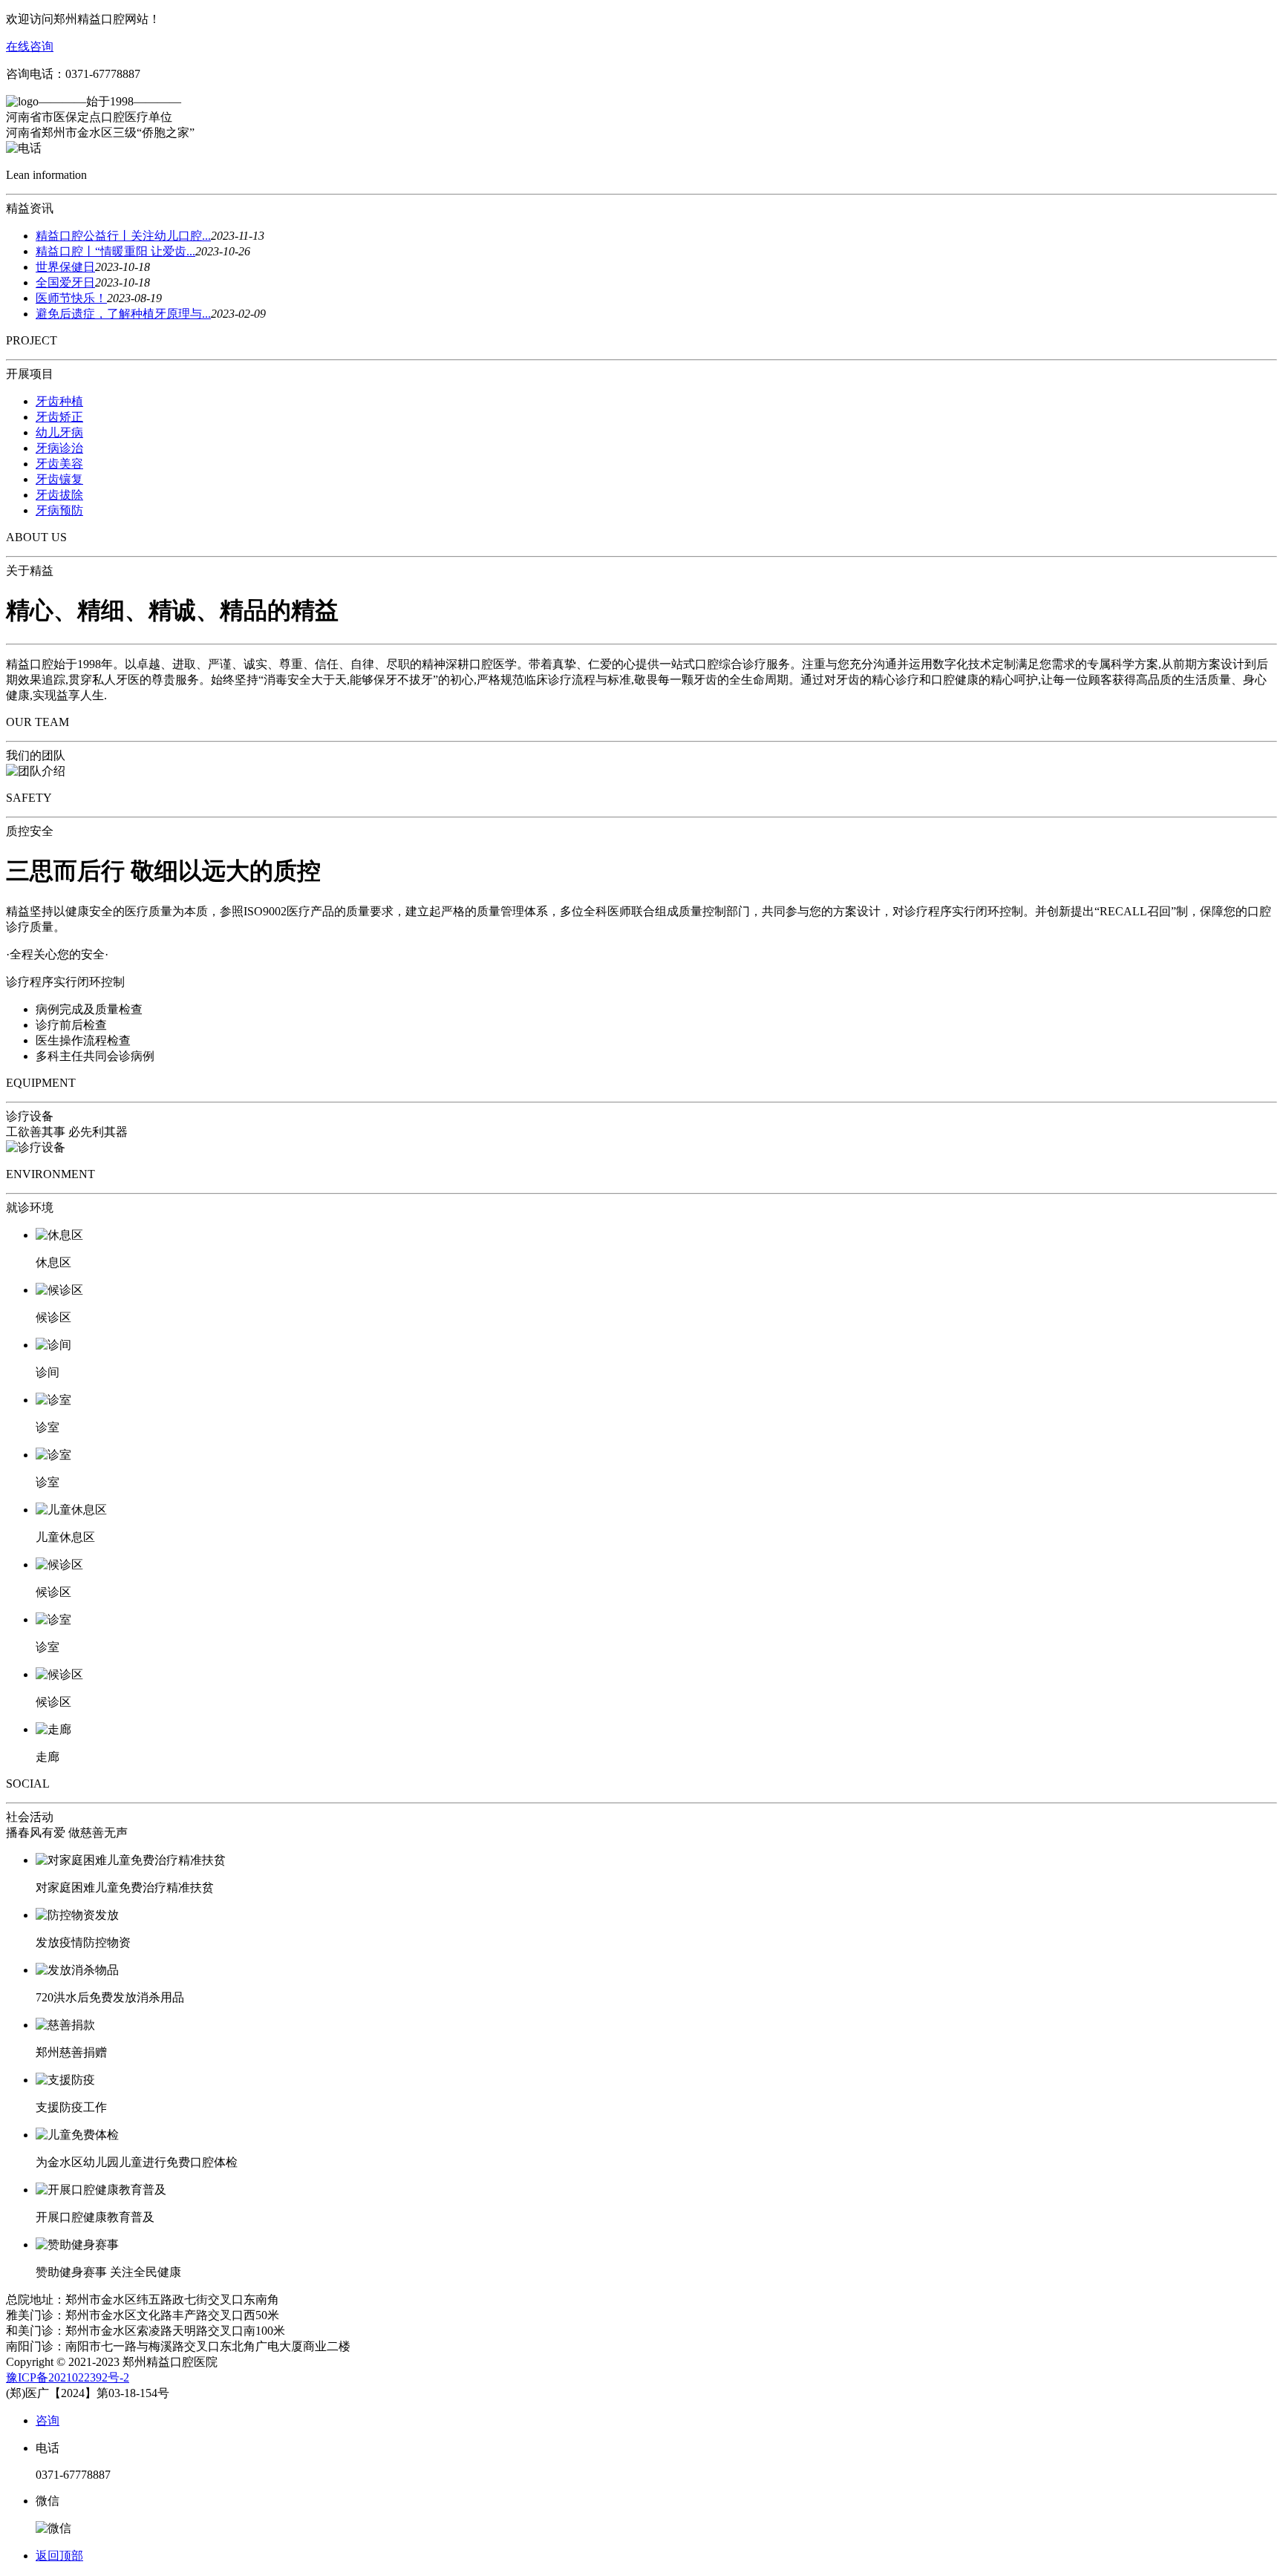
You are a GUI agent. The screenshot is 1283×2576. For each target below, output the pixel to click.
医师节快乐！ (71, 298)
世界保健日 (65, 267)
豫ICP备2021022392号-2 (68, 2377)
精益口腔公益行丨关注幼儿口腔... (123, 236)
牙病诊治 (59, 448)
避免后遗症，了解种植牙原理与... (123, 314)
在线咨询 (30, 46)
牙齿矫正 (59, 417)
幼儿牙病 (59, 432)
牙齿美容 (59, 464)
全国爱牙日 (65, 282)
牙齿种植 (59, 401)
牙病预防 (59, 510)
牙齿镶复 (59, 479)
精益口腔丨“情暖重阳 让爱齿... (115, 251)
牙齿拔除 (59, 495)
